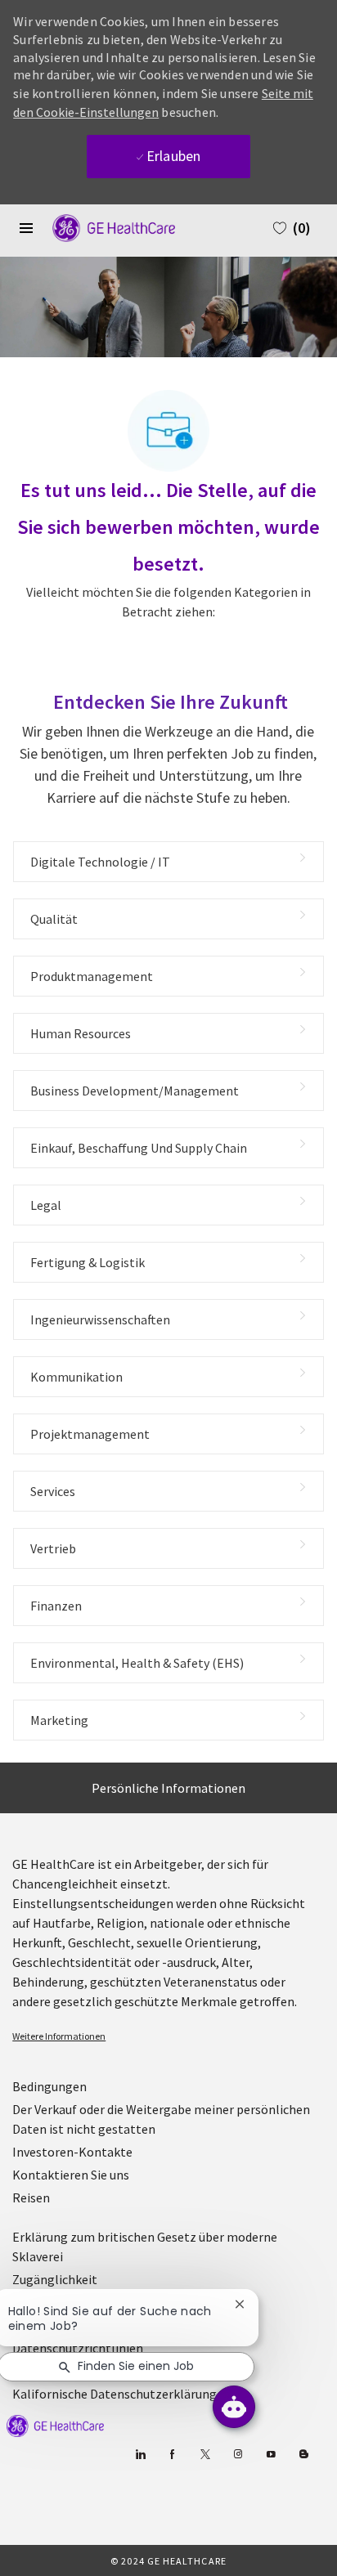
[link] (168, 2036)
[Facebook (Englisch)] (173, 2455)
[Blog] (238, 2455)
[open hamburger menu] (26, 228)
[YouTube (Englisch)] (271, 2455)
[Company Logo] (106, 226)
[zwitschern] (206, 2455)
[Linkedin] (140, 2455)
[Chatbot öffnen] (234, 2407)
